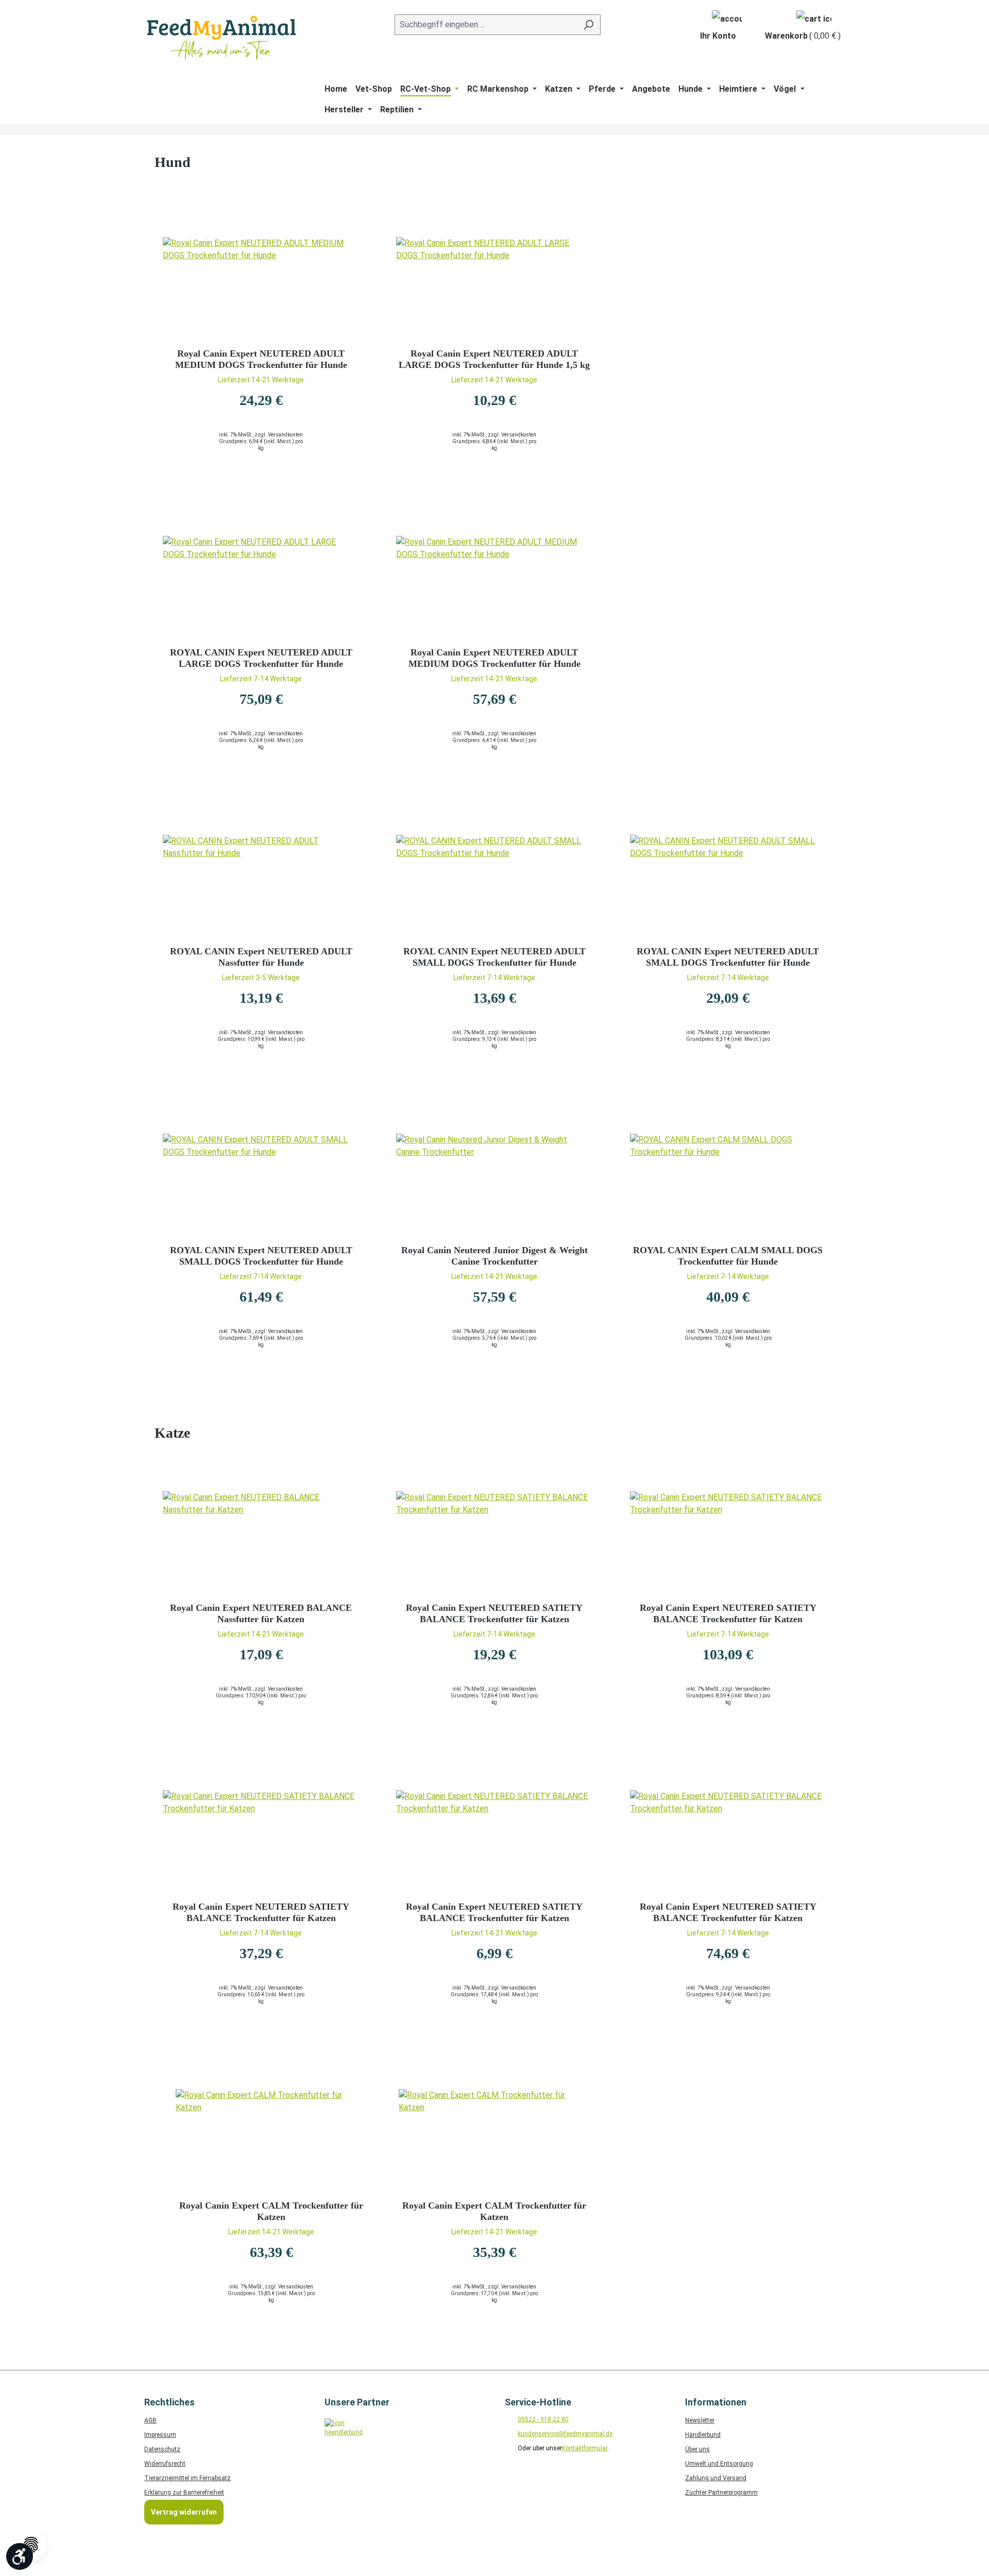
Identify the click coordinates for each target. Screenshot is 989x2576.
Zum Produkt (261, 488)
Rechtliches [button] (169, 2402)
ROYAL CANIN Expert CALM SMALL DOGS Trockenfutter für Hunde (728, 1256)
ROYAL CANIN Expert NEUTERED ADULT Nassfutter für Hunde (261, 957)
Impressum (160, 2435)
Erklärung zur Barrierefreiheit (184, 2493)
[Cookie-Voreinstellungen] (31, 2545)
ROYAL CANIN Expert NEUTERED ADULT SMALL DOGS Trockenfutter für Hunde (494, 957)
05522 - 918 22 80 (543, 2419)
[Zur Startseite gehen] (221, 38)
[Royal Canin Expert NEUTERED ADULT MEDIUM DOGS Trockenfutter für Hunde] (261, 289)
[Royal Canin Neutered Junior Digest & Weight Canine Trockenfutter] (494, 1185)
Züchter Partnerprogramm (721, 2493)
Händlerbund (703, 2435)
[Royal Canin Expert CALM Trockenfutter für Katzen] (271, 2141)
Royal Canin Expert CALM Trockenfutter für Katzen (271, 2211)
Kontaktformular (585, 2448)
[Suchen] (589, 25)
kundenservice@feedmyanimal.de (565, 2434)
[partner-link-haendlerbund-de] (341, 2435)
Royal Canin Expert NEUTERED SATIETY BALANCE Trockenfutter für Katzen (494, 1613)
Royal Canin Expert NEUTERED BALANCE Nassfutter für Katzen (261, 1613)
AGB (150, 2420)
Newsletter (700, 2420)
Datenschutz (162, 2449)
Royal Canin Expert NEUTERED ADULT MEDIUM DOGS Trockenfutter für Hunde (261, 359)
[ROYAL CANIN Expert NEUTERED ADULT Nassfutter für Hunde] (261, 886)
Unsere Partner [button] (357, 2402)
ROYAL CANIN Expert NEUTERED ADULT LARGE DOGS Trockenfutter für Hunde (261, 658)
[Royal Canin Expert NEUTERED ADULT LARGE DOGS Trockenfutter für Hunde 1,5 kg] (494, 289)
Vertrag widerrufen (184, 2512)
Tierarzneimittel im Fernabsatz (187, 2478)
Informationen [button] (716, 2402)
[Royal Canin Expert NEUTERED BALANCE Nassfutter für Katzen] (261, 1543)
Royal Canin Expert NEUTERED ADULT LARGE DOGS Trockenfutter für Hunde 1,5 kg (494, 359)
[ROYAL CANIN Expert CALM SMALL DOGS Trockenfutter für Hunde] (728, 1185)
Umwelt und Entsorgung (719, 2464)
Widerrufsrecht (165, 2464)
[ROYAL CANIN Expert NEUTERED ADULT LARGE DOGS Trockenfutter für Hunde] (261, 587)
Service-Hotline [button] (538, 2402)
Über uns (697, 2449)
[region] (494, 2220)
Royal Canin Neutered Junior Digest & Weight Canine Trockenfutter (494, 1256)
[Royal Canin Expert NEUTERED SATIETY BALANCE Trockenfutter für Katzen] (494, 1543)
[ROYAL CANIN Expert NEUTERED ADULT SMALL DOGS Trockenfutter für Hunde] (494, 886)
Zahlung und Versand (716, 2478)
